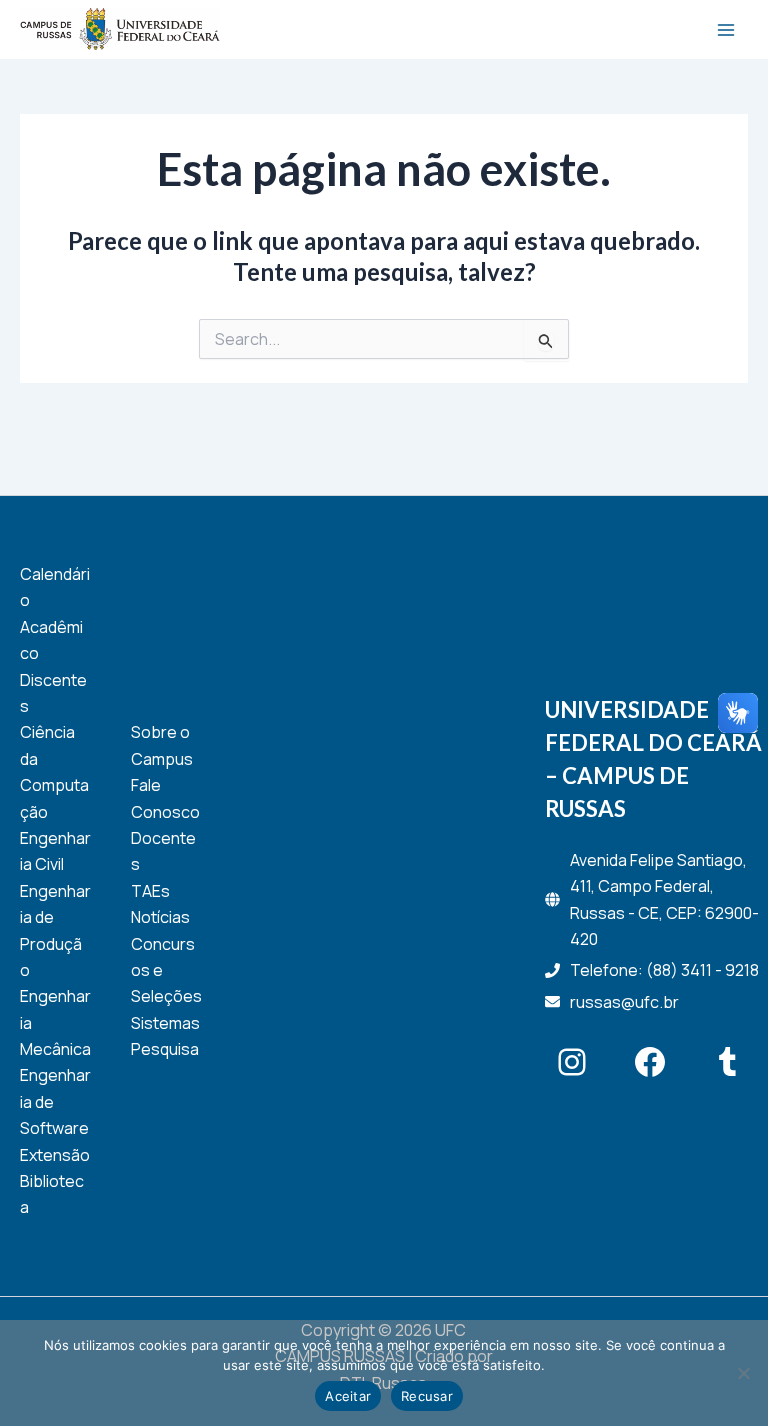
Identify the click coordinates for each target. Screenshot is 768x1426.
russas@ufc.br (624, 1002)
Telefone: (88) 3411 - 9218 (664, 970)
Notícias (160, 917)
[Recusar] (743, 1373)
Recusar (427, 1396)
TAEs (150, 891)
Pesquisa (165, 1049)
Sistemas (165, 1023)
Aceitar (348, 1396)
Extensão (55, 1155)
